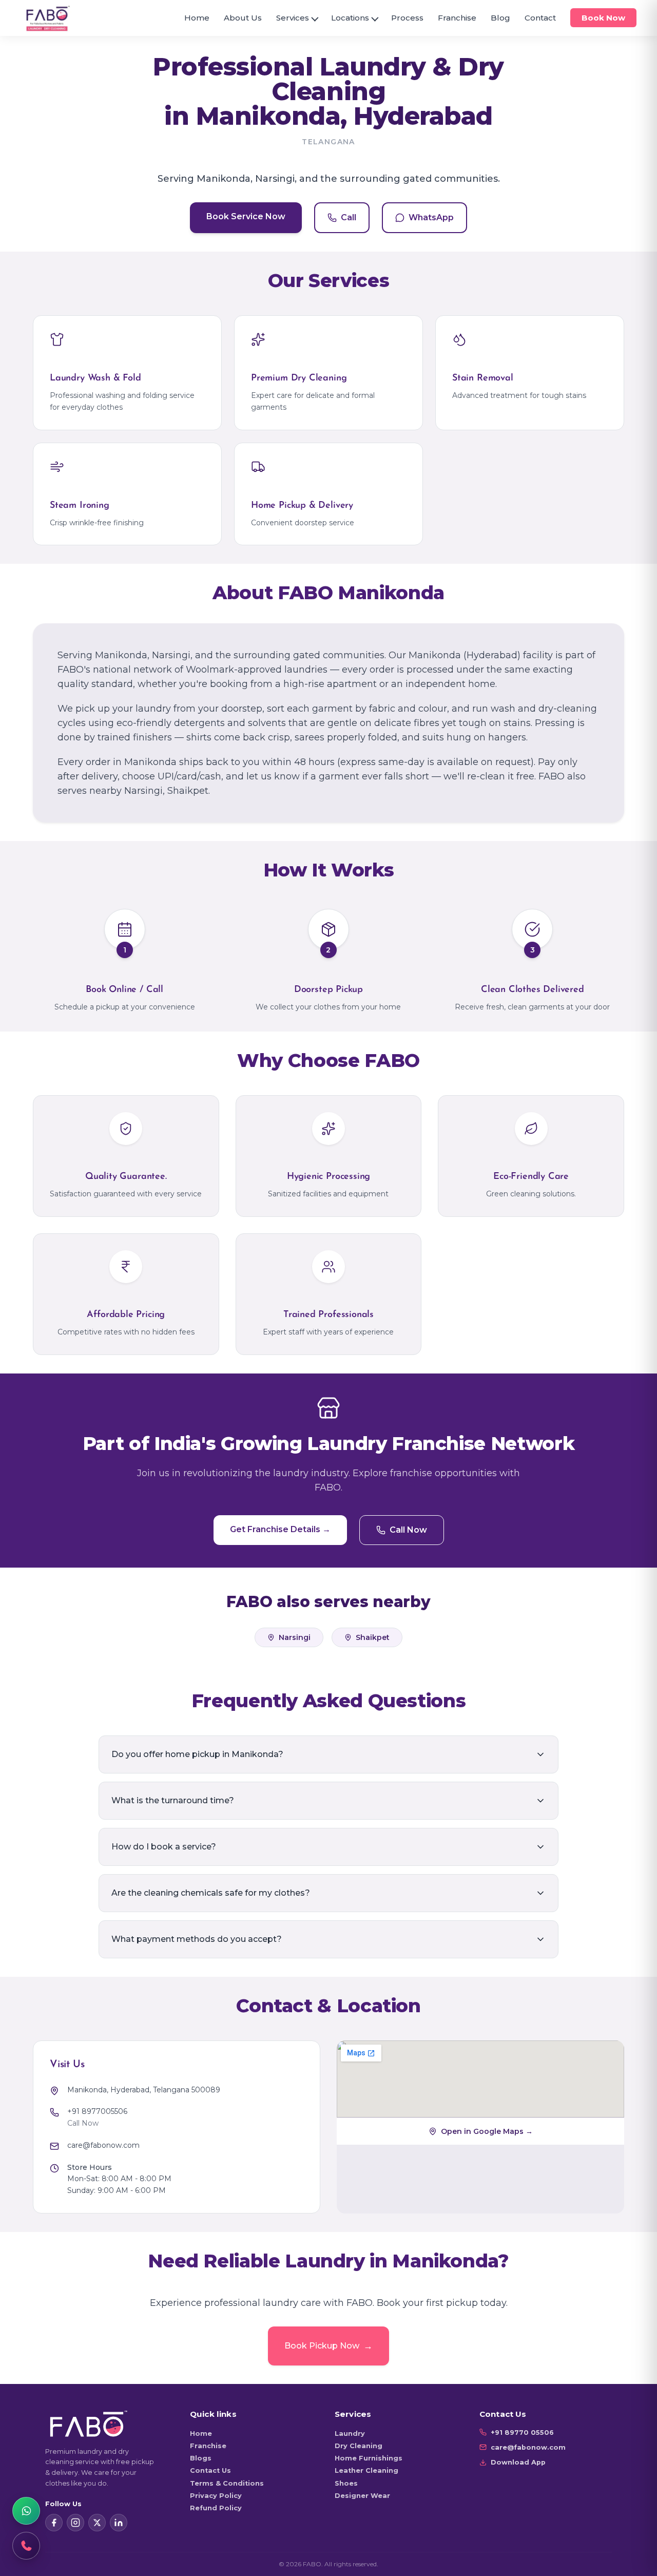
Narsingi (295, 1637)
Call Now (408, 1530)
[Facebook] (54, 2523)
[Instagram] (75, 2523)
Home (197, 18)
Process (407, 18)
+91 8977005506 (97, 2111)
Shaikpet (373, 1637)
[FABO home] (48, 18)
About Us (243, 18)
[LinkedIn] (119, 2523)
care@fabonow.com (103, 2145)
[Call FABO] (26, 2546)
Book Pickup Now (328, 2346)
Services (293, 18)
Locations (350, 18)
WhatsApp (431, 217)
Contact (540, 18)
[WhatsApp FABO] (26, 2511)
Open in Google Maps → (487, 2131)
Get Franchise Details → (280, 1529)
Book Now (603, 18)
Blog (500, 18)
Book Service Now (246, 216)
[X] (97, 2523)
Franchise (457, 18)
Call (349, 217)
